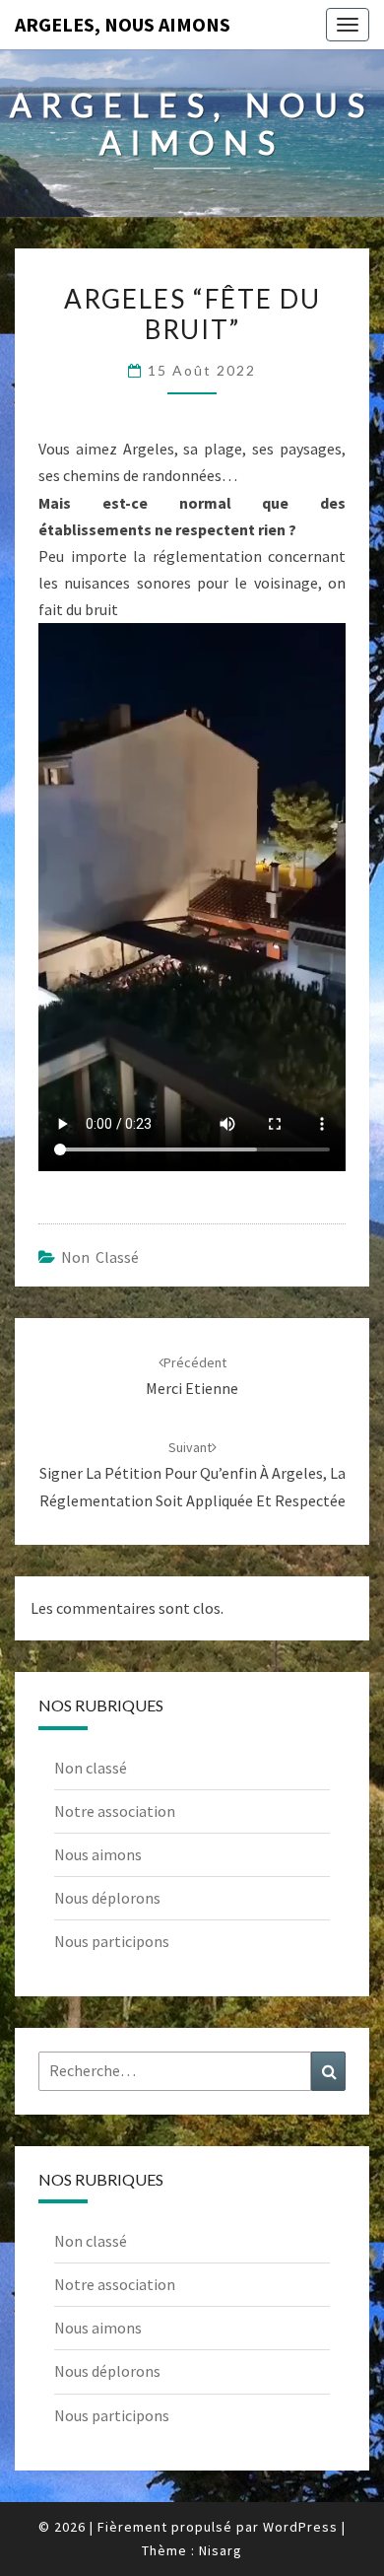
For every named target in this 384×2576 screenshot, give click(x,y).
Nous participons (112, 1941)
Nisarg (221, 2550)
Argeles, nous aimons (123, 24)
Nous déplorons (107, 1898)
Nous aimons (98, 1854)
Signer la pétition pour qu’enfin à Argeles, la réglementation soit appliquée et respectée (192, 1474)
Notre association (115, 1811)
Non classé (100, 1257)
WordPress (300, 2527)
